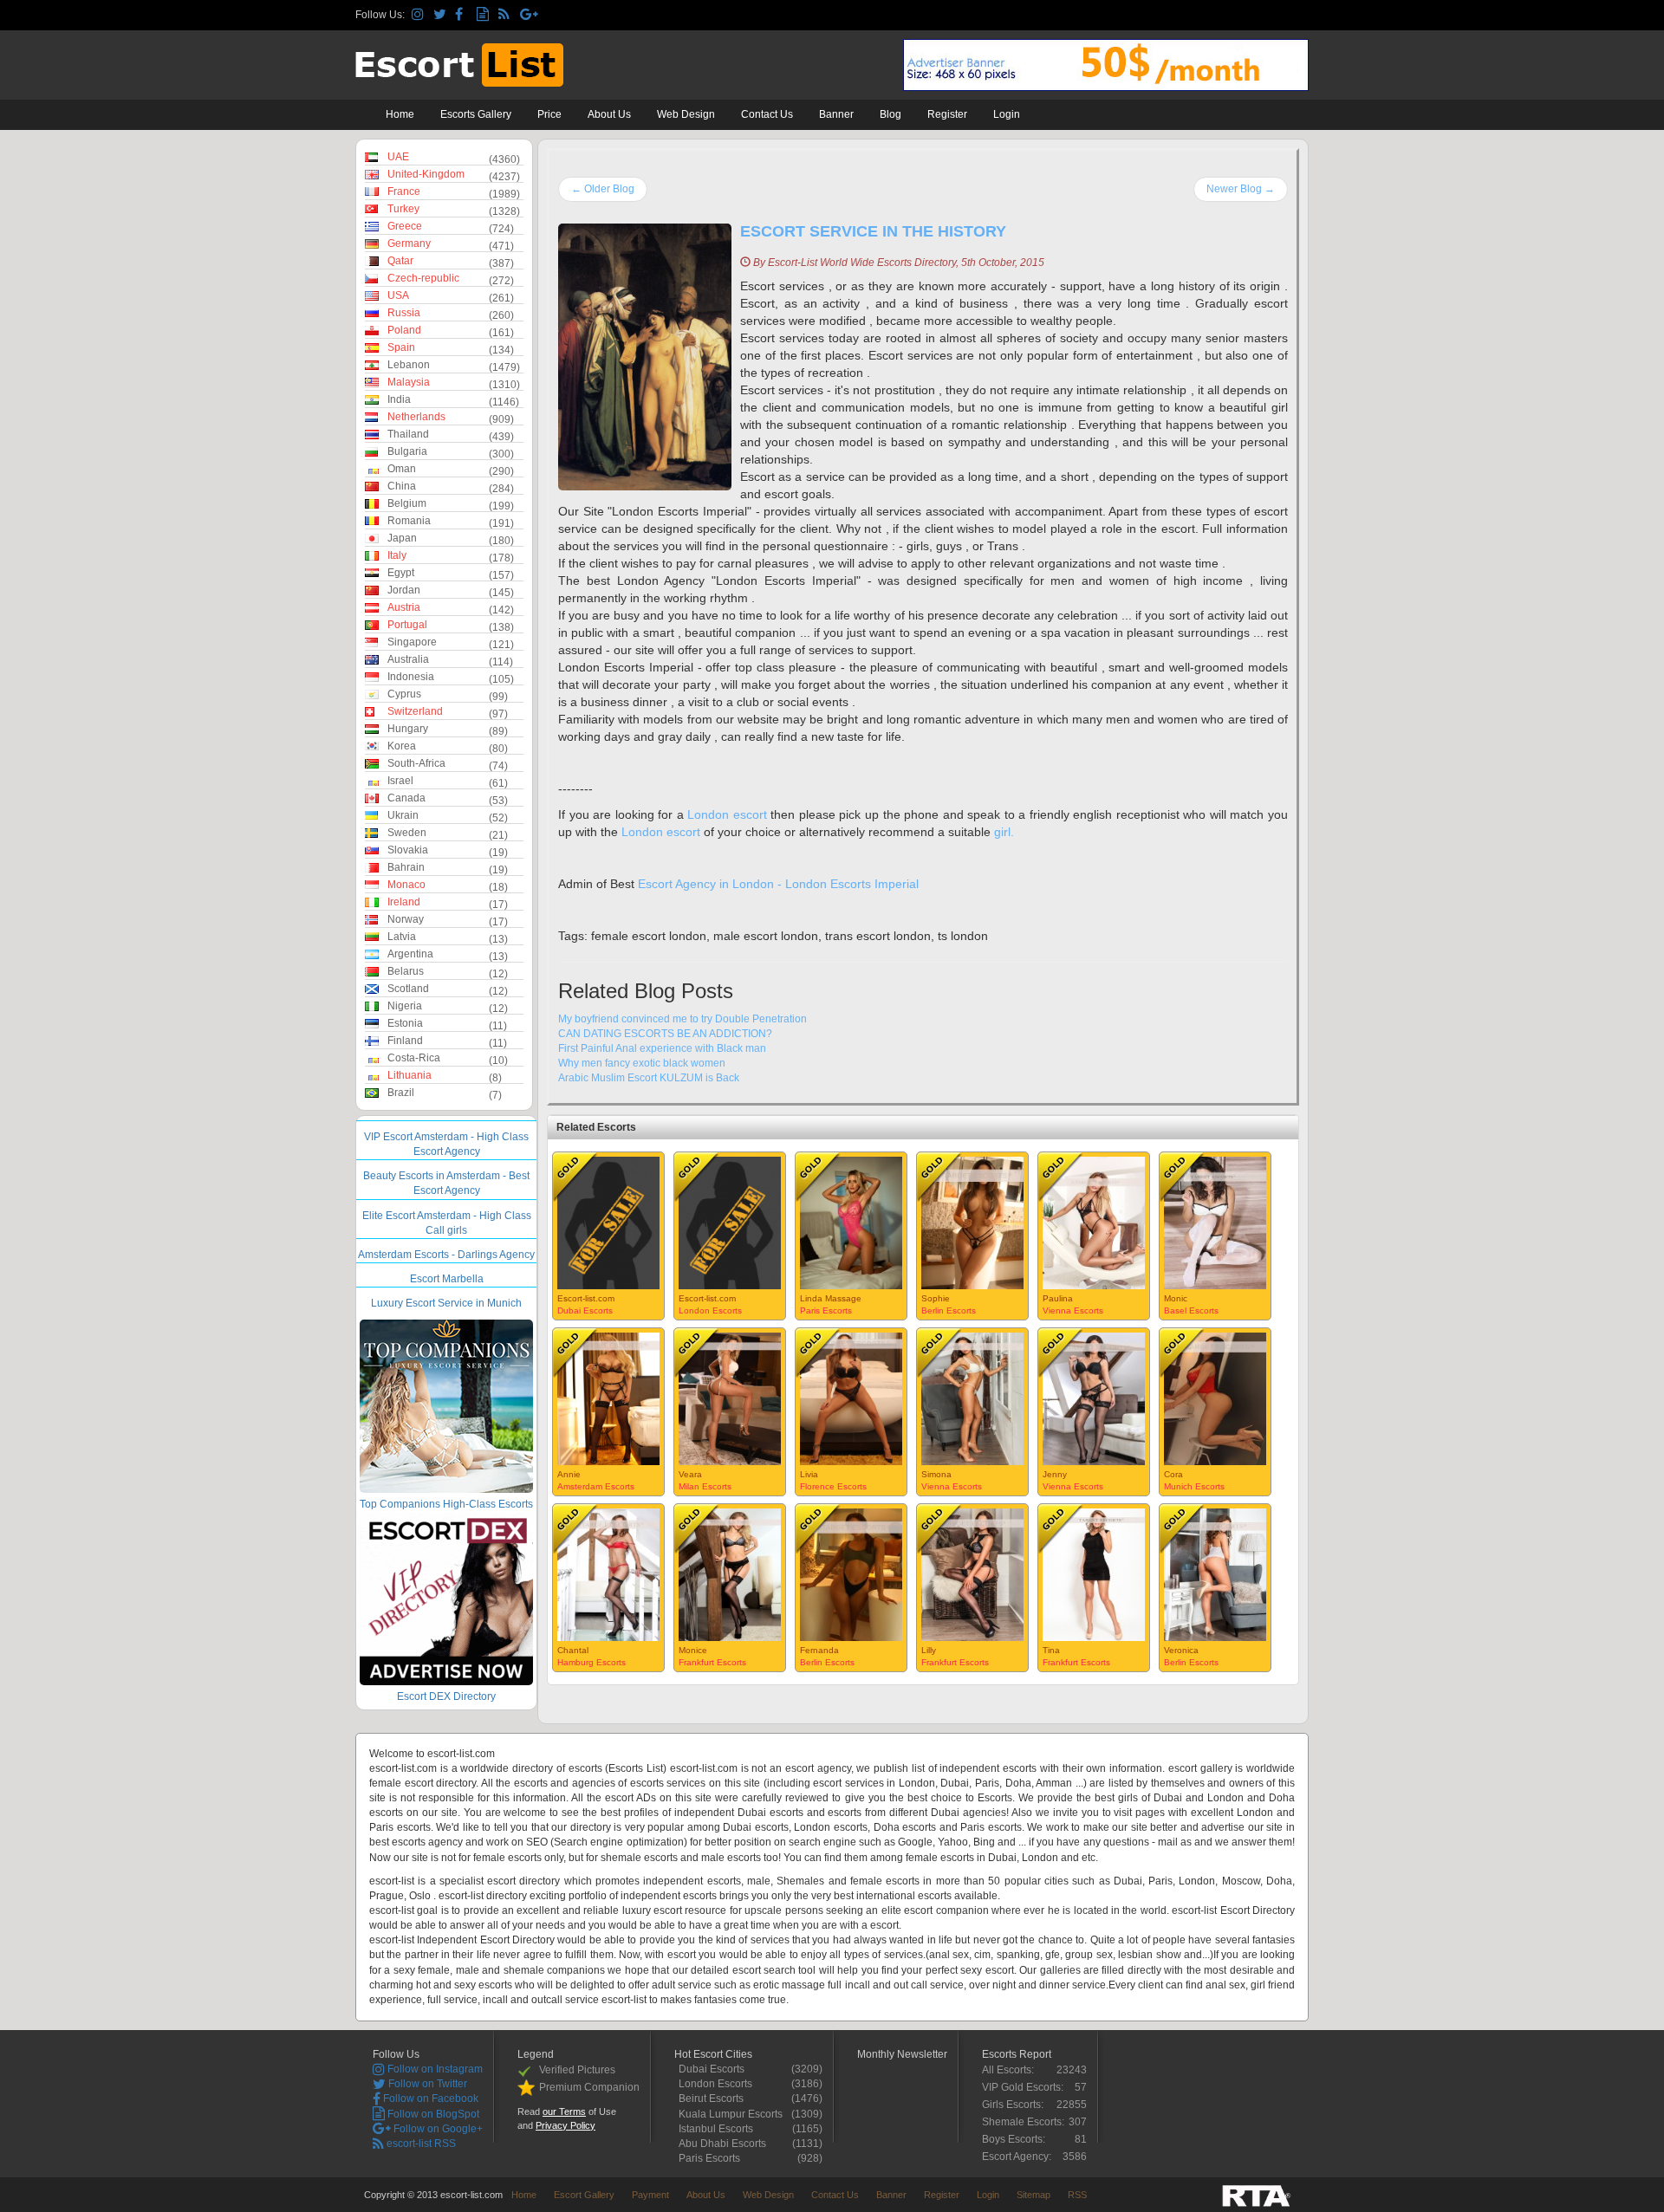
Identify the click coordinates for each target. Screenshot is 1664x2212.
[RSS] (507, 15)
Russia (404, 313)
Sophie (936, 1298)
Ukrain (403, 815)
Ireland (404, 902)
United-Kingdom (426, 174)
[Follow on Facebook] (463, 15)
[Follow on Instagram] (420, 15)
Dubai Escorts (585, 1310)
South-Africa (416, 763)
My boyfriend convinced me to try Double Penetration (682, 1019)
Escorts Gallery (476, 114)
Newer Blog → (1241, 189)
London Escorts (710, 1310)
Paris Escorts (826, 1310)
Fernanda (819, 1650)
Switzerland (415, 711)
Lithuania (409, 1075)
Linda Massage (831, 1298)
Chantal (573, 1650)
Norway (406, 919)
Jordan (404, 590)
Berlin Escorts (949, 1310)
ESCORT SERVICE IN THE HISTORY (873, 231)
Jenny (1055, 1474)
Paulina (1058, 1298)
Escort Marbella (447, 1279)
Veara (690, 1474)
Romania (409, 521)
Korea (402, 746)
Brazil (401, 1093)
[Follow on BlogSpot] (485, 15)
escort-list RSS (420, 2144)
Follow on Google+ (437, 2129)
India (399, 399)
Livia (809, 1474)
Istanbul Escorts (720, 2129)
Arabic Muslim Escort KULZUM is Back (649, 1078)
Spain (401, 347)
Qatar (400, 261)
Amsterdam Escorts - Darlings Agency (446, 1255)
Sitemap (1033, 2195)
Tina (1051, 1650)
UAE (398, 157)
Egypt (401, 573)
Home (400, 114)
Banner (836, 114)
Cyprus (404, 694)
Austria (404, 607)
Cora (1173, 1474)
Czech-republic (423, 278)
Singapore (412, 642)
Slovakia (408, 850)
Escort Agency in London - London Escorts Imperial (778, 884)
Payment (650, 2195)
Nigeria (405, 1006)
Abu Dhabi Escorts (727, 2144)
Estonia (405, 1023)
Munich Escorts (1194, 1486)
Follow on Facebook (429, 2098)
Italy (397, 555)
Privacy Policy (565, 2125)
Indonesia (411, 677)
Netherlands (416, 417)
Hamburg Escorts (591, 1662)
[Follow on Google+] (528, 15)
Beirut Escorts (715, 2098)
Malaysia (409, 382)
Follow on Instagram (434, 2069)
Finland (405, 1041)
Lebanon (409, 365)
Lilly (929, 1650)
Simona (936, 1474)
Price (549, 114)
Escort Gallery (584, 2195)
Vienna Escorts (1073, 1310)
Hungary (408, 729)
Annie (569, 1474)
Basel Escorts (1191, 1310)
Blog (890, 114)
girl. (1004, 832)
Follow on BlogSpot (432, 2114)
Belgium (407, 503)
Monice (693, 1650)
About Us (609, 114)
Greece (405, 226)
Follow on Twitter (426, 2084)
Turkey (403, 209)
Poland (404, 330)
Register (947, 114)
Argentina (410, 954)
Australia (408, 659)
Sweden (407, 833)
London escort (727, 814)
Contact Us (767, 114)
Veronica (1181, 1650)
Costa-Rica (414, 1058)
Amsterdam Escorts (596, 1486)
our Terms (564, 2111)
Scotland (408, 989)
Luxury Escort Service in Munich (446, 1303)
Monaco (406, 885)
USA (398, 295)
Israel (400, 781)
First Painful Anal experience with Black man (662, 1048)
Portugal (407, 625)
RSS (1077, 2195)
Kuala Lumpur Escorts (735, 2114)
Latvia (402, 937)
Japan (402, 538)
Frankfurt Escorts (712, 1662)
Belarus (406, 971)
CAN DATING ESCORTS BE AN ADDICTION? (665, 1034)
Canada (406, 798)
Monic (1176, 1298)
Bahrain (406, 867)
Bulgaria (407, 451)
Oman (402, 469)
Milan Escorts (705, 1486)
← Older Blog (603, 189)
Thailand (408, 434)
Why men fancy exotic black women (642, 1063)
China (402, 486)
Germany (409, 243)
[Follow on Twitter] (442, 15)
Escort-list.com (586, 1298)
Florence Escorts (833, 1486)
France (404, 191)
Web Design (686, 114)
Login (1007, 114)
